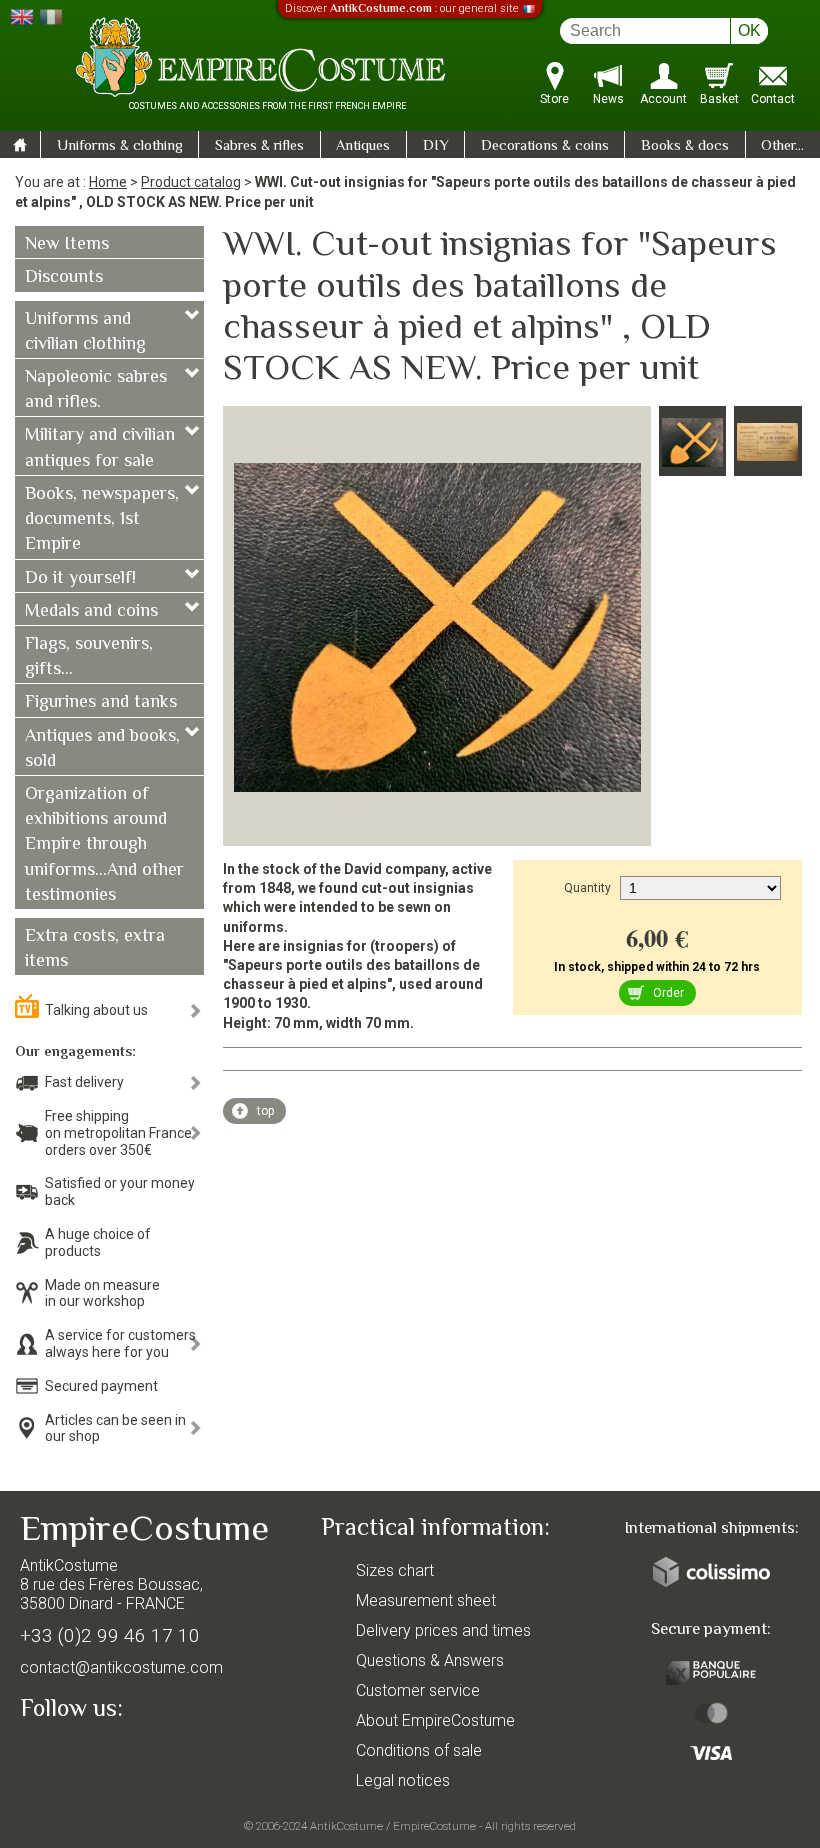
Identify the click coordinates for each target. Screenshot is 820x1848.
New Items (67, 245)
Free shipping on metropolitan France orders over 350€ (118, 1133)
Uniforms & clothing (120, 146)
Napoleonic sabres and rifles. (96, 390)
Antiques (363, 146)
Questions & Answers (430, 1660)
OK (749, 30)
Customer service (418, 1690)
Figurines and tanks (101, 703)
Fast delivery (84, 1082)
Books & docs (685, 146)
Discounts (64, 278)
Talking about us (96, 1010)
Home (108, 182)
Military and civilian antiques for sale (100, 448)
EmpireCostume (434, 1826)
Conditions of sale (419, 1750)
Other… (782, 146)
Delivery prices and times (443, 1630)
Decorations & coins (545, 146)
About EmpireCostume (435, 1720)
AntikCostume (346, 1826)
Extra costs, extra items (95, 949)
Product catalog (191, 182)
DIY (436, 146)
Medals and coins (91, 612)
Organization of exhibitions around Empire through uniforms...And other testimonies (104, 845)
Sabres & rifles (259, 146)
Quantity (587, 888)
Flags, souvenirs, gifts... (89, 657)
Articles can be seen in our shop (115, 1428)
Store (554, 99)
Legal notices (403, 1780)
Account (663, 99)
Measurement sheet (426, 1600)
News (608, 99)
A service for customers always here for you (120, 1343)
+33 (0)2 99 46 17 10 (110, 1635)
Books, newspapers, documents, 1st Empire (102, 520)
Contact (773, 99)
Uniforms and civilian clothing (85, 332)
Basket (719, 99)
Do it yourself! (80, 579)
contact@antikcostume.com (121, 1667)
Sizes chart (395, 1570)
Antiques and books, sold (102, 749)
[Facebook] (70, 1755)
